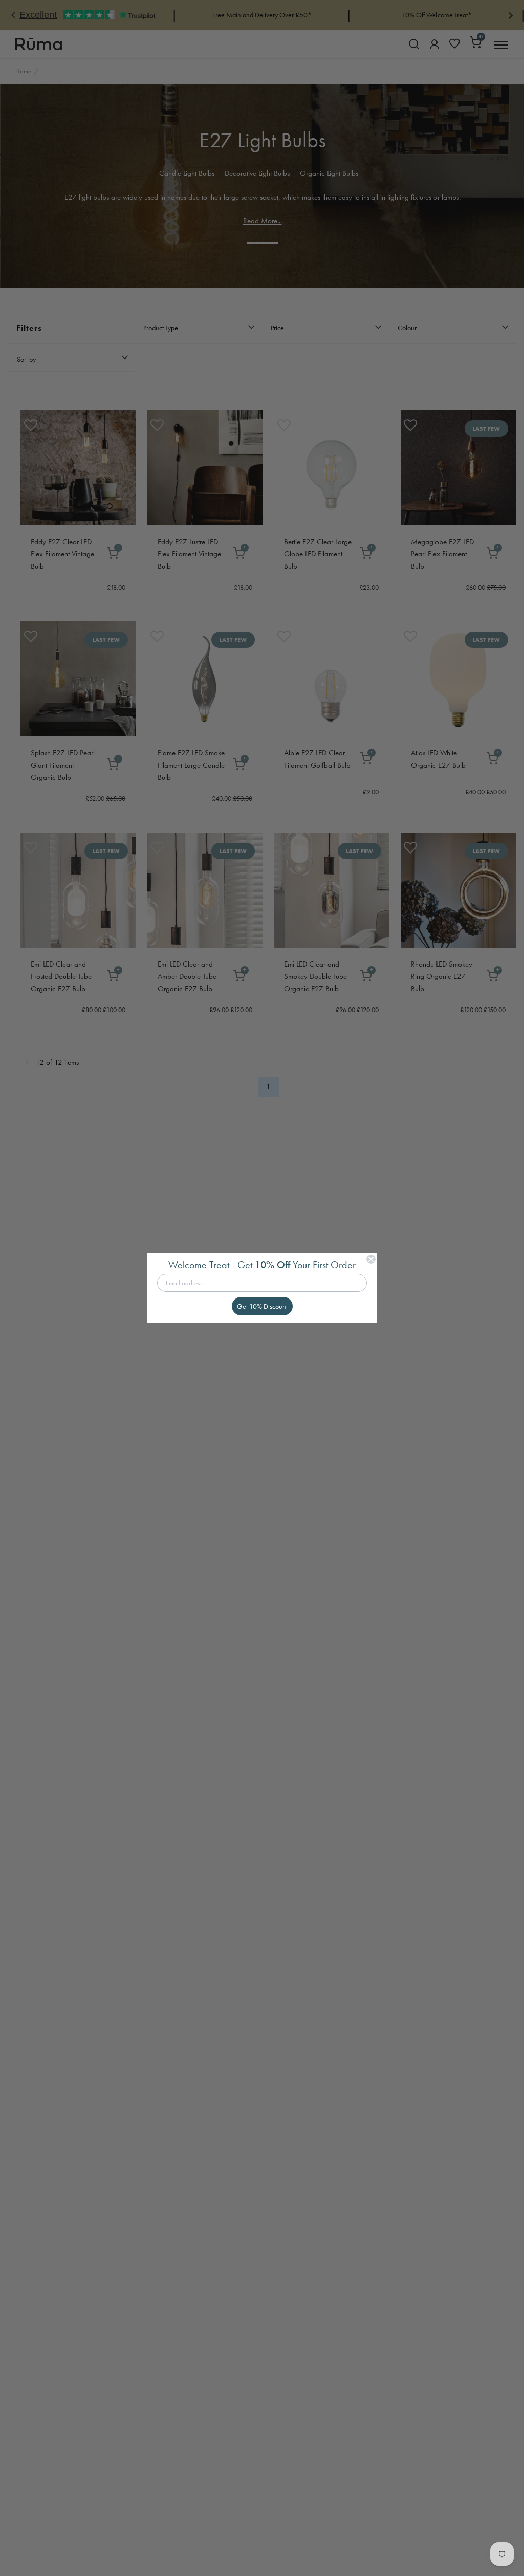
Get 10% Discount (262, 1306)
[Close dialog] (371, 1259)
